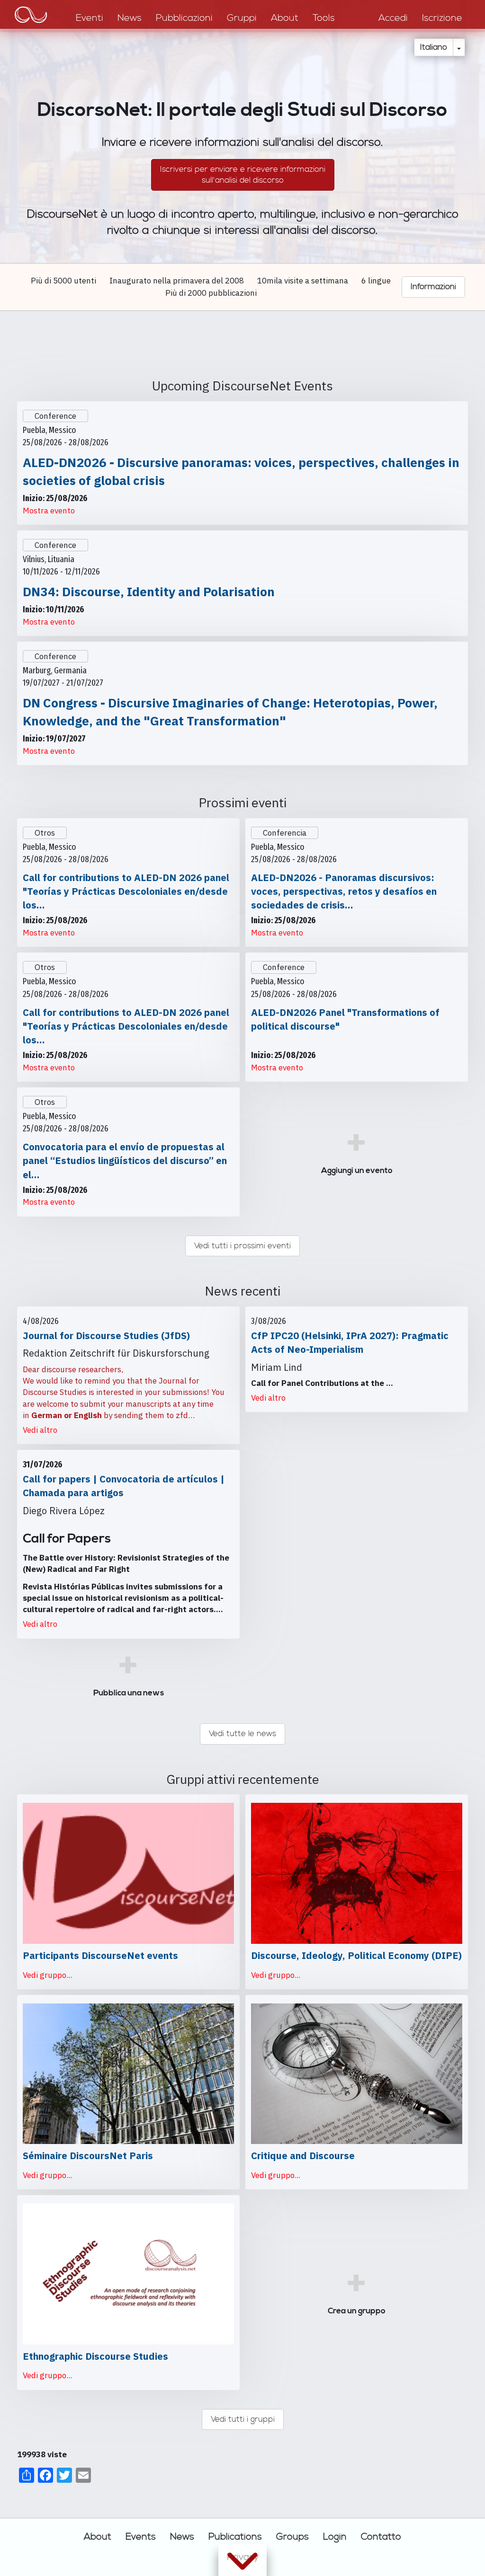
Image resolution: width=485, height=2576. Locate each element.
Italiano (434, 47)
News (182, 2537)
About (98, 2537)
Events (141, 2537)
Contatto (381, 2537)
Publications (235, 2537)
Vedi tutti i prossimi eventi (242, 1246)
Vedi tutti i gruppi (243, 2419)
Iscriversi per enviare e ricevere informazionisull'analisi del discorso (243, 175)
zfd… (185, 1415)
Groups (292, 2537)
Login (335, 2537)
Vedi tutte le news (242, 1734)
